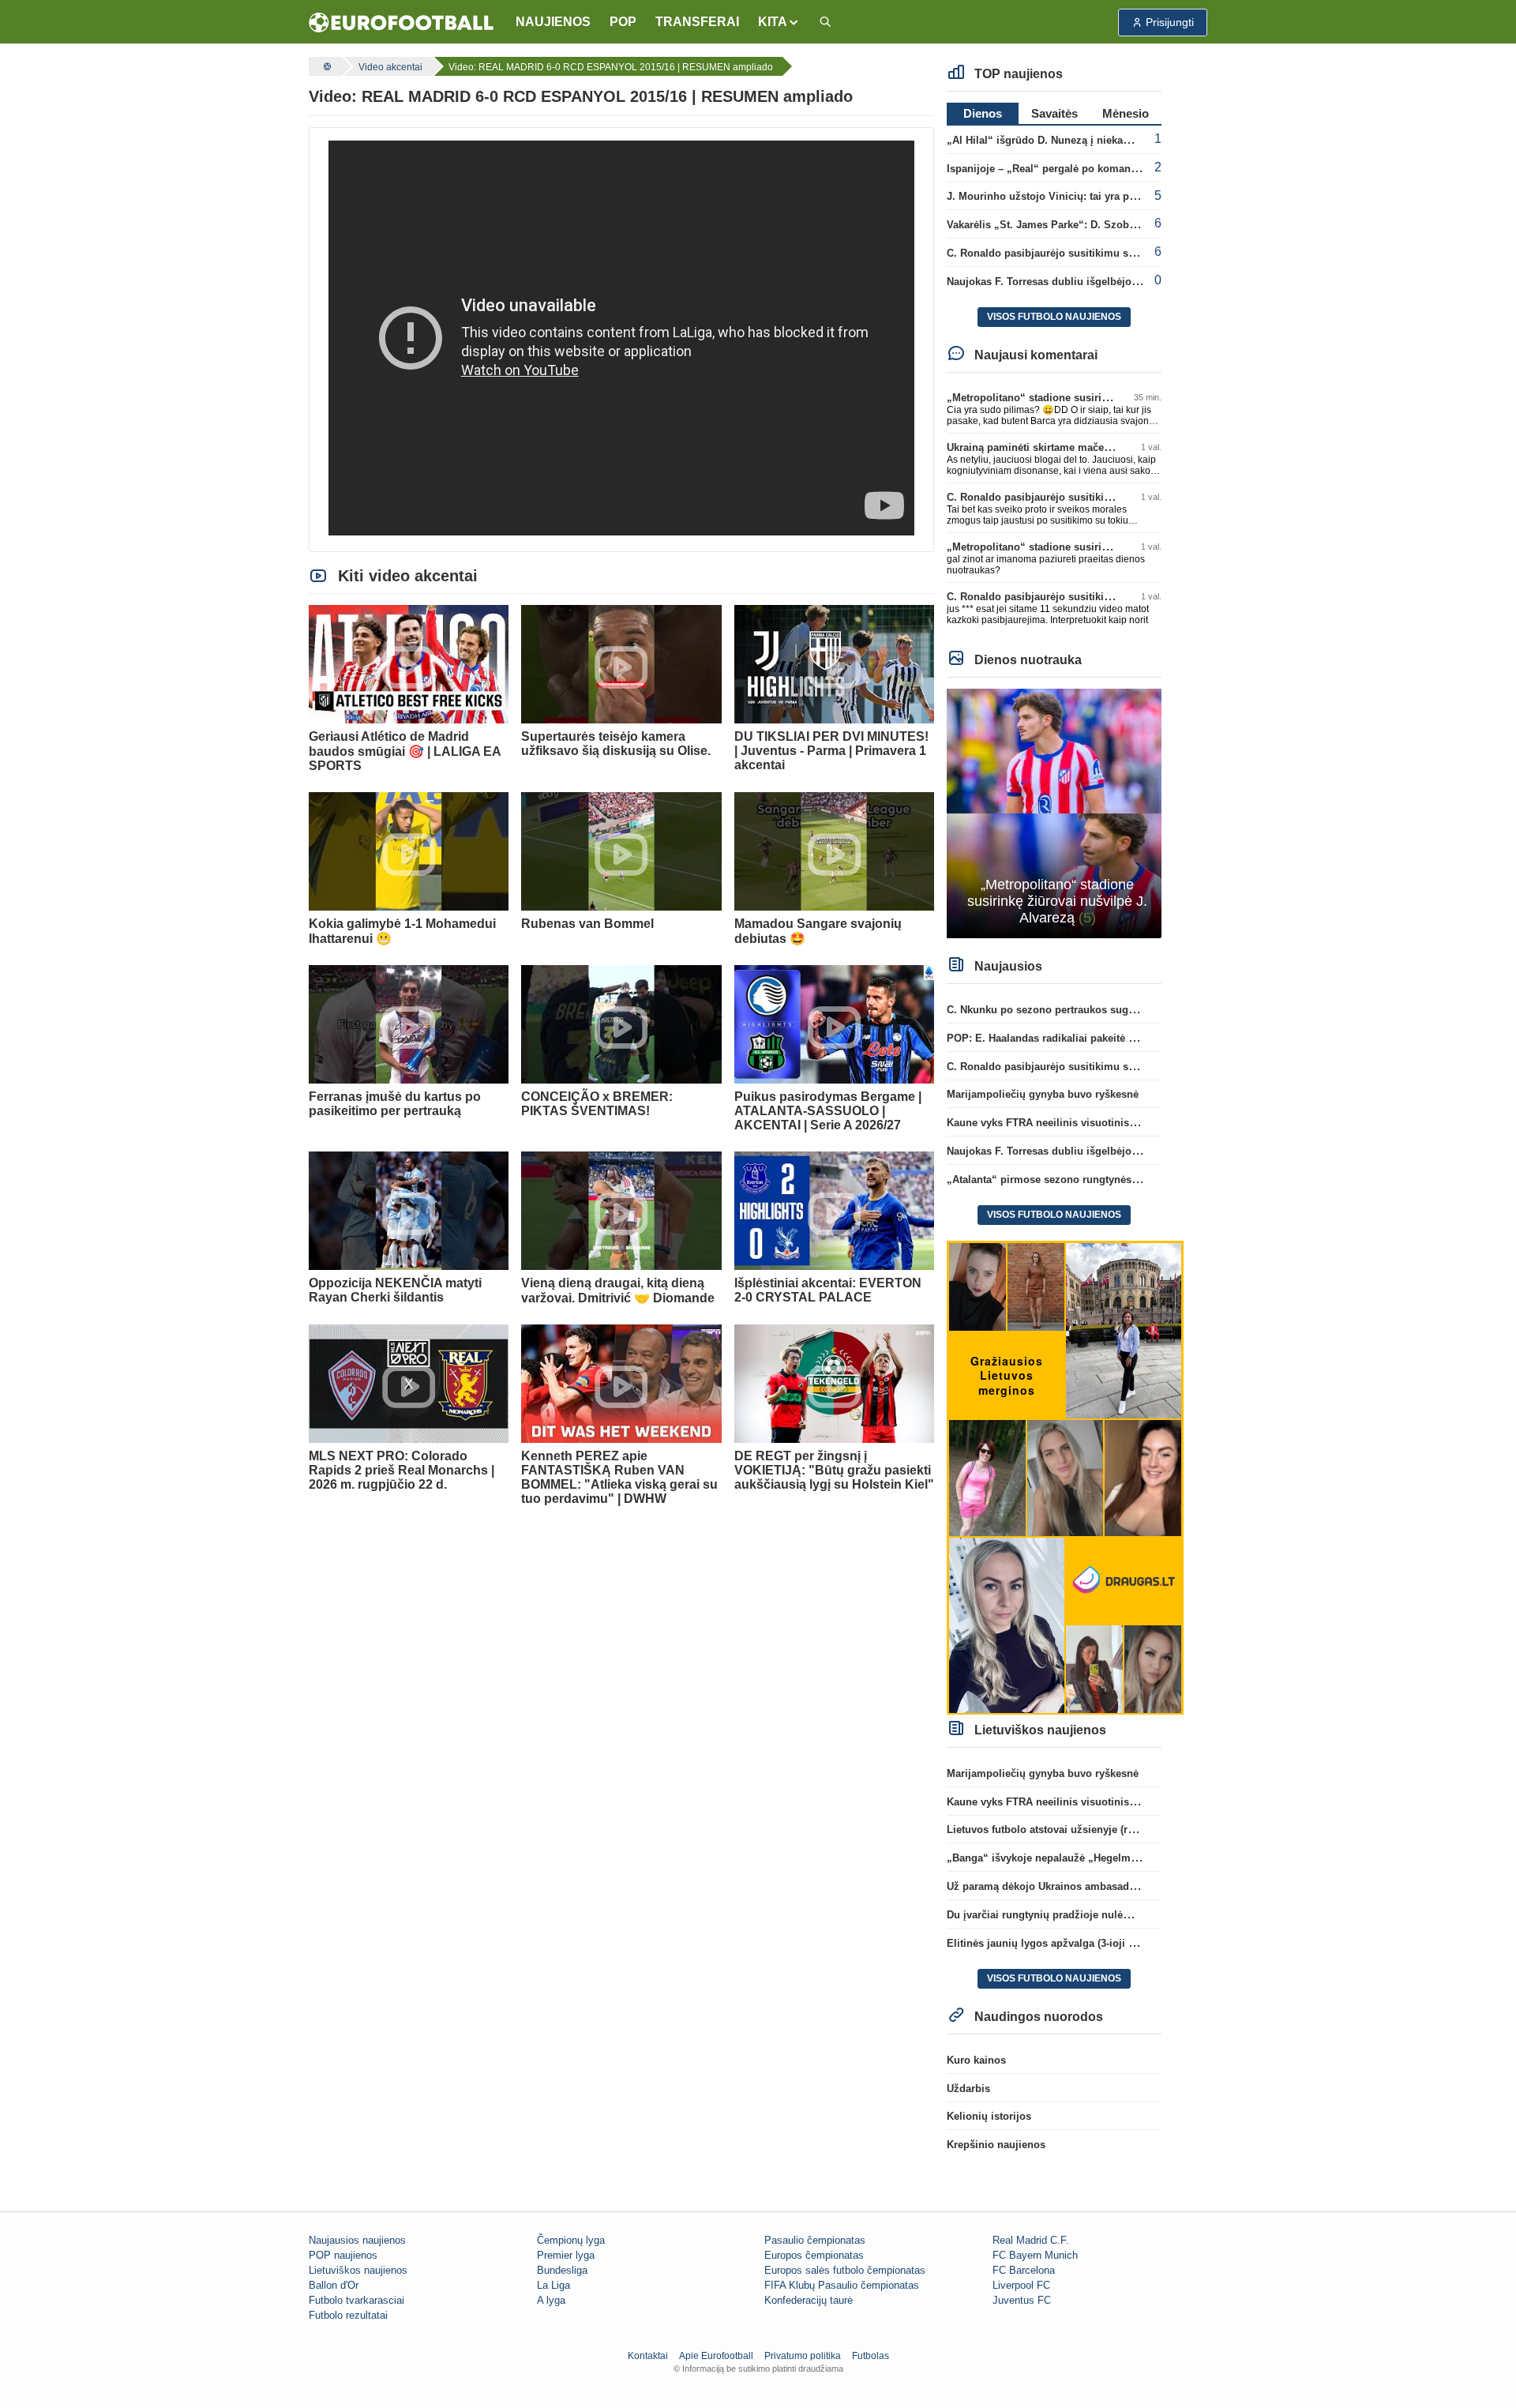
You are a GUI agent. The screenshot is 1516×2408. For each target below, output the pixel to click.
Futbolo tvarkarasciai (356, 2300)
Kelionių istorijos (989, 2116)
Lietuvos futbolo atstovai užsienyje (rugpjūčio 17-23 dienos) (1093, 1829)
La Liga (553, 2285)
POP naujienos (343, 2255)
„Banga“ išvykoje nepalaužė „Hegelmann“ (1051, 1858)
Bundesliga (562, 2270)
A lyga (551, 2300)
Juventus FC (1022, 2300)
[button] (779, 22)
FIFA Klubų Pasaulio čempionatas (842, 2285)
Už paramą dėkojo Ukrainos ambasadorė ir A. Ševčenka (1083, 1886)
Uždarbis (968, 2089)
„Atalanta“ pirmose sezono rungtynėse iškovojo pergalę (1084, 1180)
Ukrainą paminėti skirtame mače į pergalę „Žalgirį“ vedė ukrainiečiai (1114, 447)
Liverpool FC (1021, 2285)
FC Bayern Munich (1035, 2255)
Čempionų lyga (571, 2240)
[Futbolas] (325, 66)
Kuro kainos (976, 2060)
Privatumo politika (803, 2356)
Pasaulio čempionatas (815, 2240)
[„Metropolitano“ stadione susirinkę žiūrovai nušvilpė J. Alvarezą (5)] (1054, 812)
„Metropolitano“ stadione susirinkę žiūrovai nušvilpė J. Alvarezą (1105, 398)
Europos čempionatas (814, 2255)
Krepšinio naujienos (996, 2145)
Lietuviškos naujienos (358, 2270)
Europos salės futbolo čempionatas (845, 2270)
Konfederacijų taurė (809, 2300)
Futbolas (871, 2356)
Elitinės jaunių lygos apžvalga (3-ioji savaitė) (1056, 1943)
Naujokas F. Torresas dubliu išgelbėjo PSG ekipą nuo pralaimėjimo (1111, 282)
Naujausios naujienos (357, 2240)
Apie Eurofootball (716, 2356)
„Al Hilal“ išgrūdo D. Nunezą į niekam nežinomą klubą (1080, 140)
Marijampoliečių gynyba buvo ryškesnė (1043, 1094)
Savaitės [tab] (1054, 113)
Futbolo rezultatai (348, 2315)
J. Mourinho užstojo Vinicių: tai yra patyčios (1055, 196)
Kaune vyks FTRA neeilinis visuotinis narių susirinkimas (1085, 1123)
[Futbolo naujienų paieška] (825, 23)
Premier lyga (566, 2255)
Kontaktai (648, 2356)
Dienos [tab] (983, 113)
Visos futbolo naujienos (1054, 317)
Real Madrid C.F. (1031, 2240)
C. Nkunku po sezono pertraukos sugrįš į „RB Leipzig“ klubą (1096, 1010)
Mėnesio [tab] (1126, 113)
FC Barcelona (1024, 2270)
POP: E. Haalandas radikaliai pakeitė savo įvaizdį (1067, 1038)
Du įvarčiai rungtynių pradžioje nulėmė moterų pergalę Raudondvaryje (1119, 1915)
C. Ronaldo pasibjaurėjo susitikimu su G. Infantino (1071, 253)
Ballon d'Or (334, 2285)
